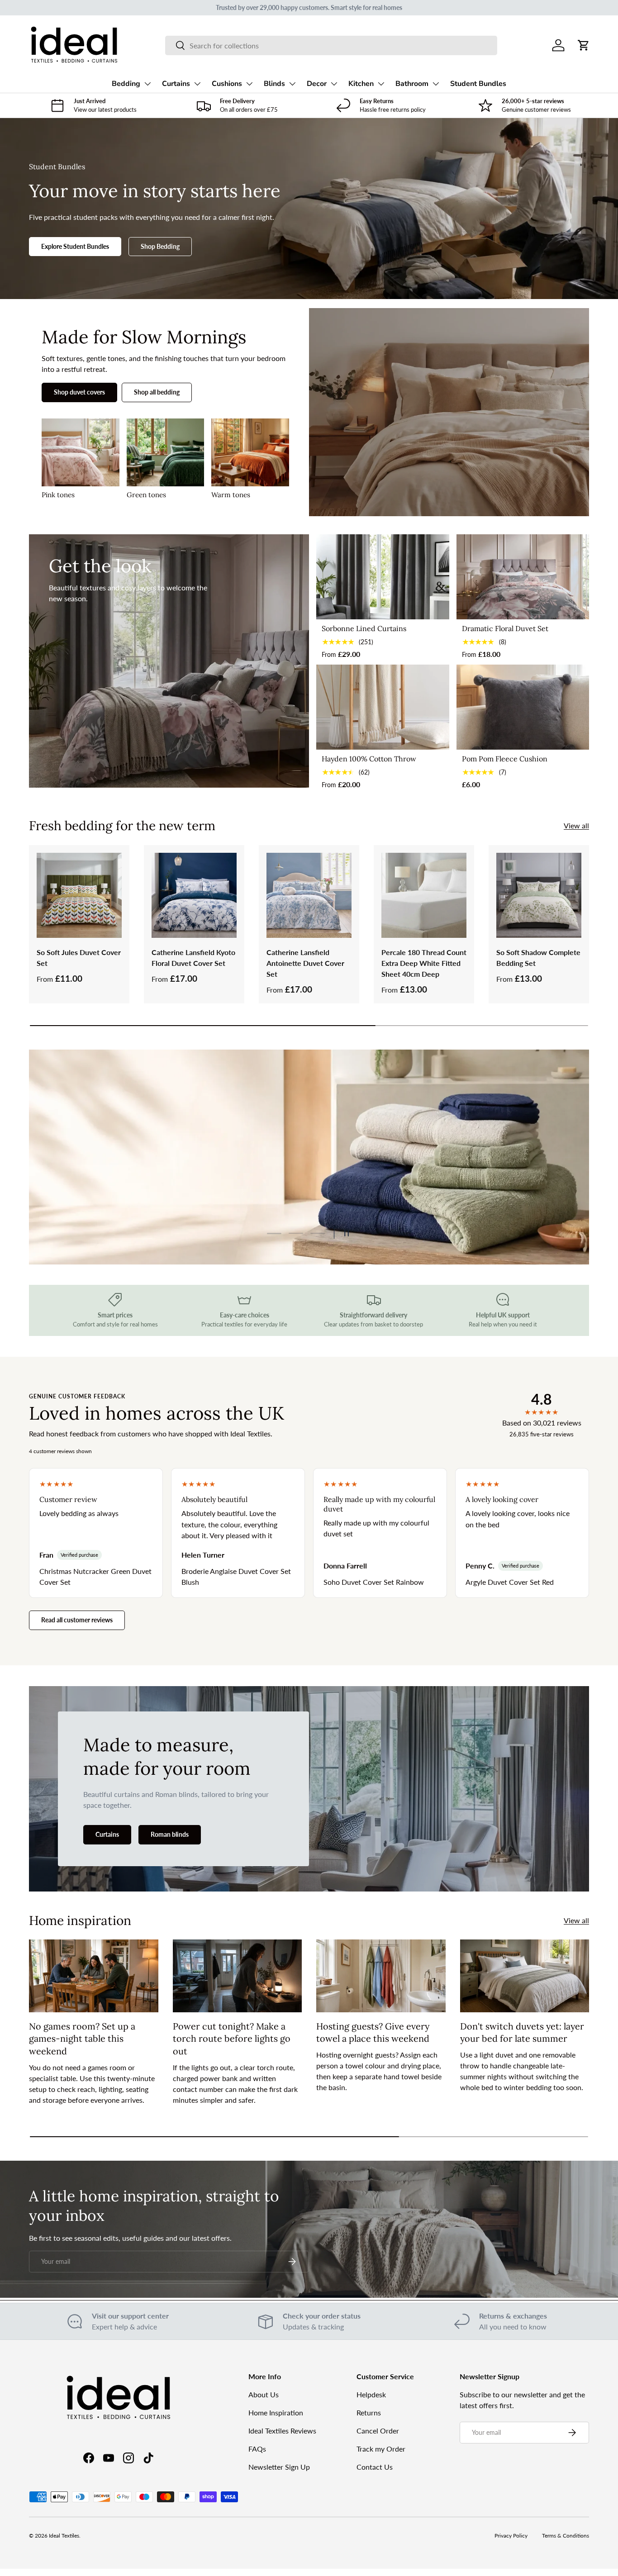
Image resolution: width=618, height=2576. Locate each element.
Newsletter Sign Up (279, 2467)
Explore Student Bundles (75, 246)
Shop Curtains (90, 1197)
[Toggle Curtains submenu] (197, 84)
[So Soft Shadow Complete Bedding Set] (539, 895)
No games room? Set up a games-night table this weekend (82, 2039)
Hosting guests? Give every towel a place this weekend (373, 2032)
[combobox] (331, 45)
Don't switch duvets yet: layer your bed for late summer (522, 2032)
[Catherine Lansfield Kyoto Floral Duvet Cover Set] (194, 895)
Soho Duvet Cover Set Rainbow (374, 1582)
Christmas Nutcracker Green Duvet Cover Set (95, 1576)
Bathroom (412, 84)
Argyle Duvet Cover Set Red (510, 1582)
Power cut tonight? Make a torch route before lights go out (232, 2039)
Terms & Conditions (566, 2536)
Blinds (274, 84)
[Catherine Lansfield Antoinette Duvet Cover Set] (309, 895)
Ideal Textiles (64, 2536)
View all (576, 825)
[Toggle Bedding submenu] (147, 84)
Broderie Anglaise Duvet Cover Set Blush (236, 1576)
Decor (317, 84)
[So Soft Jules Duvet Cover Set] (79, 895)
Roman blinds (170, 1834)
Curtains (176, 84)
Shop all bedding (157, 392)
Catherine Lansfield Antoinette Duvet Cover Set (305, 963)
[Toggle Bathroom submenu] (436, 84)
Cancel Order (378, 2431)
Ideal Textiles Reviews (282, 2431)
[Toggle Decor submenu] (334, 84)
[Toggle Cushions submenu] (249, 84)
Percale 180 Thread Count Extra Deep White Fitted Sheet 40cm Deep (424, 963)
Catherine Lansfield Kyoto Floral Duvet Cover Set (193, 958)
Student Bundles (478, 84)
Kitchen (361, 84)
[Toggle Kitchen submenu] (381, 84)
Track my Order (381, 2449)
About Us (264, 2394)
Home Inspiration (276, 2412)
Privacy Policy (511, 2536)
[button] (584, 45)
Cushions (227, 84)
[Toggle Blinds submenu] (292, 84)
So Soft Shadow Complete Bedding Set (538, 958)
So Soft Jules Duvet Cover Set (79, 958)
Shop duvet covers (79, 392)
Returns (369, 2412)
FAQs (257, 2449)
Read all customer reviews (77, 1620)
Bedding (126, 84)
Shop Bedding (160, 246)
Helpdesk (371, 2394)
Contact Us (375, 2467)
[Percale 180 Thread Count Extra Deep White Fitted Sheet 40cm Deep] (424, 895)
